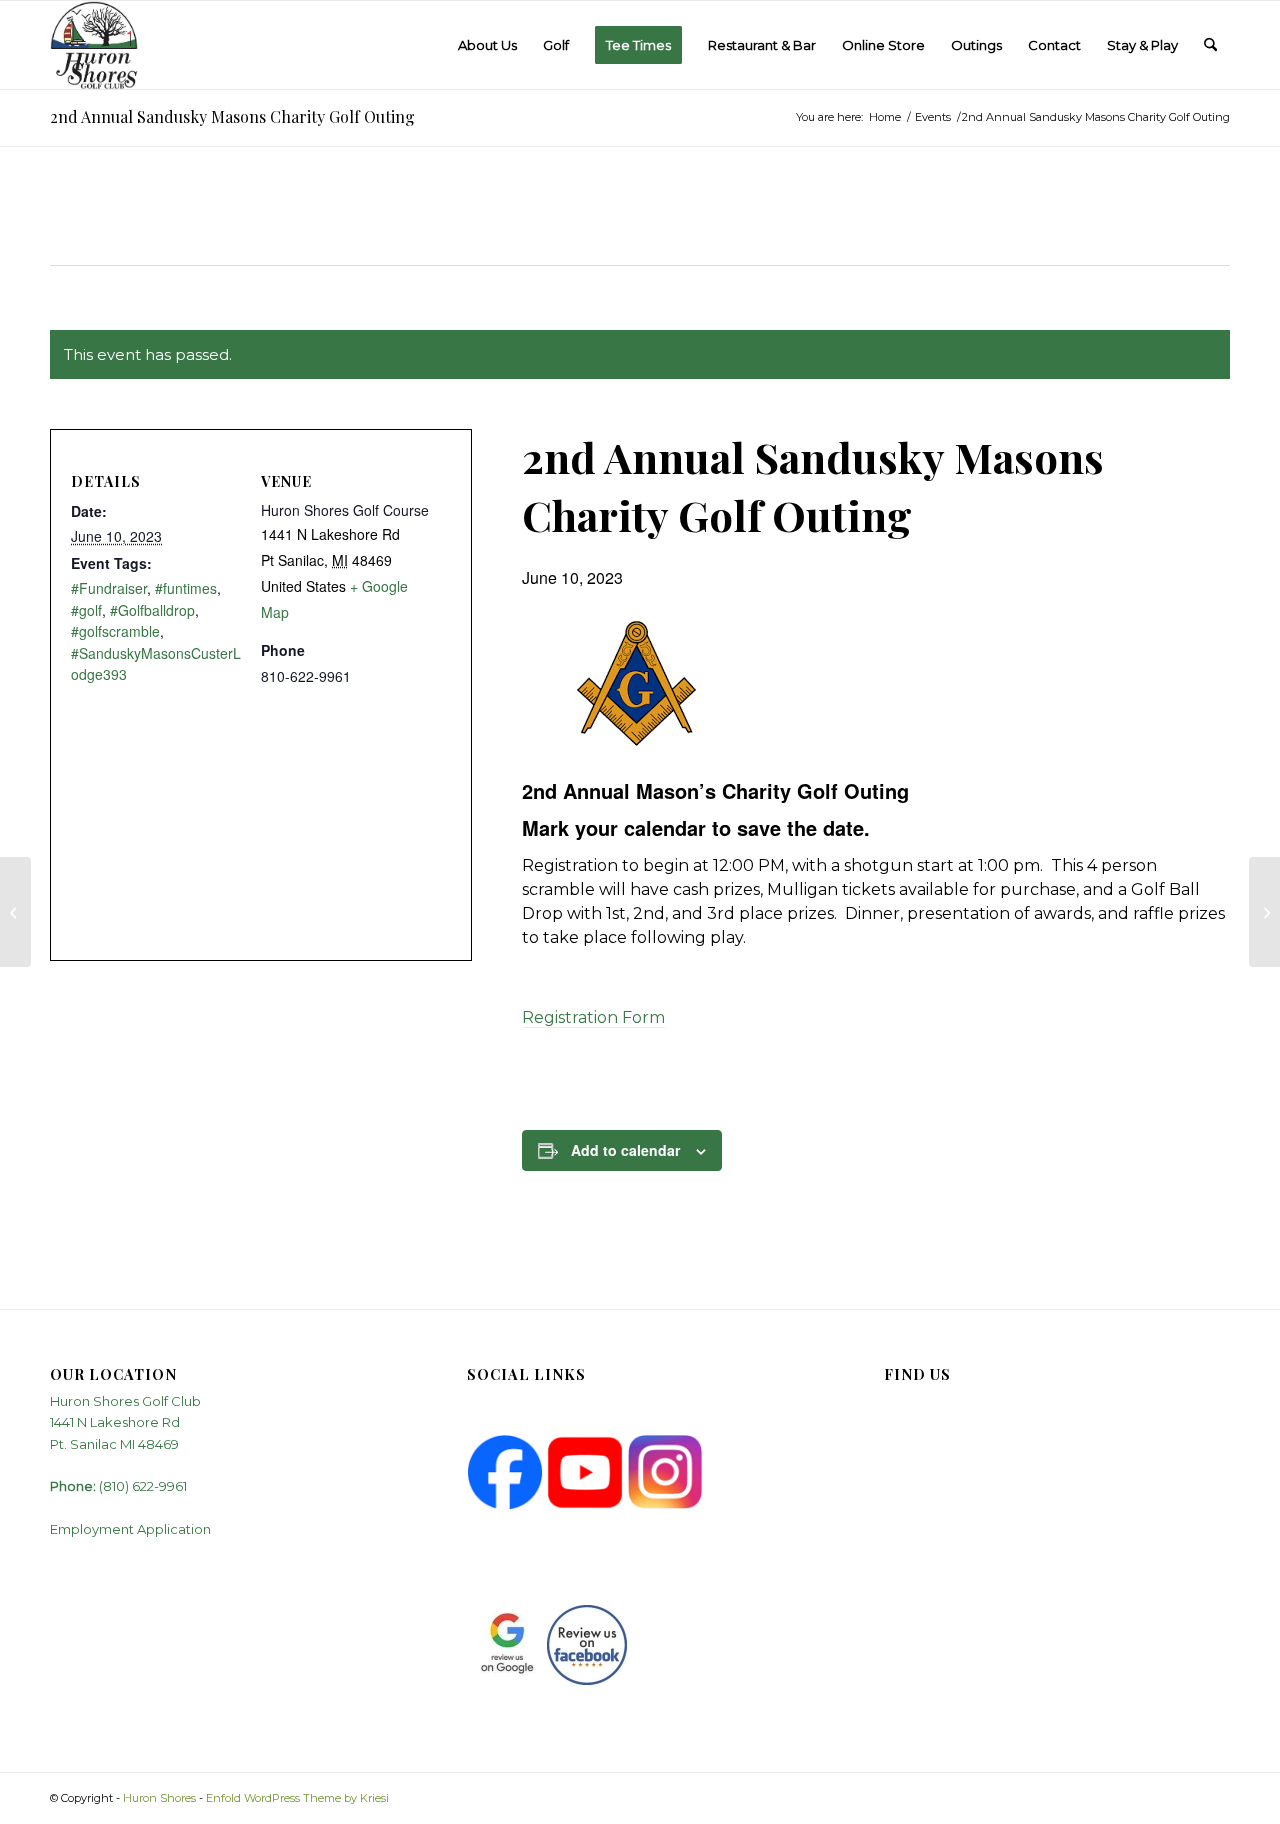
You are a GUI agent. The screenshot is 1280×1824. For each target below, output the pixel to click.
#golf (86, 610)
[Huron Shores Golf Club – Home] (94, 45)
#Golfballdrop (152, 610)
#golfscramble (115, 631)
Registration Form (593, 1017)
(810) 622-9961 (143, 1486)
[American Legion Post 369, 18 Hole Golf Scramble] (1264, 912)
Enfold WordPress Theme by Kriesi (297, 1798)
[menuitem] (487, 45)
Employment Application (130, 1529)
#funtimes (186, 588)
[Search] (1210, 45)
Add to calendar (625, 1150)
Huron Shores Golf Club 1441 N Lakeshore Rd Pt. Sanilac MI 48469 (125, 1422)
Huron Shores (159, 1798)
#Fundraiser (109, 588)
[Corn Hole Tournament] (15, 912)
